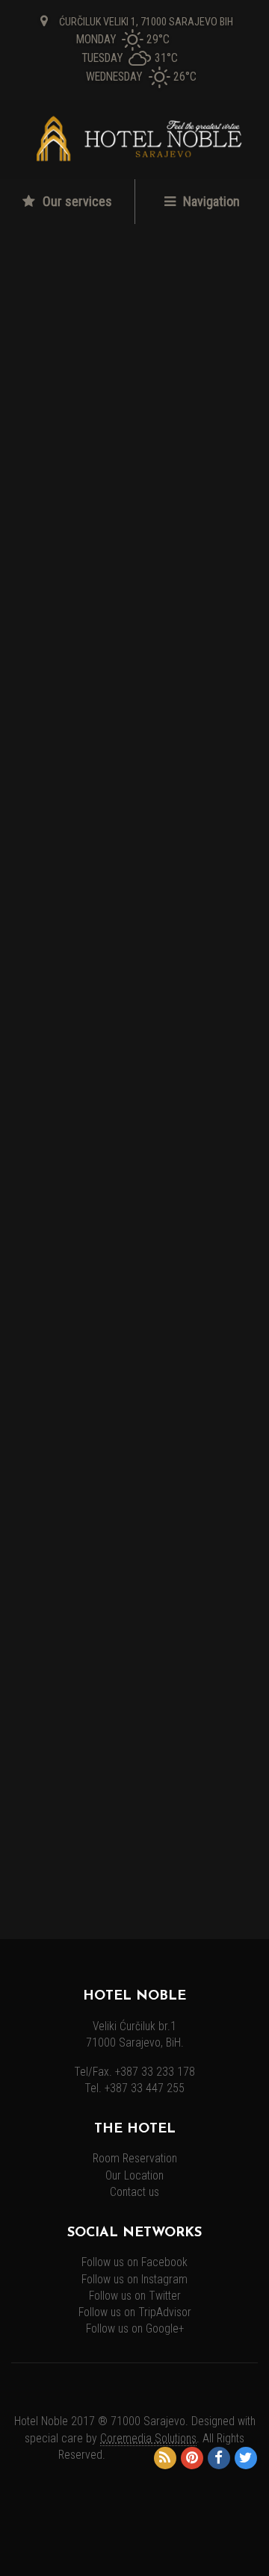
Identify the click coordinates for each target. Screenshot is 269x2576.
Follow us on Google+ (135, 2329)
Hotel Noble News (69, 1799)
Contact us (134, 2192)
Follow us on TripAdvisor (135, 2312)
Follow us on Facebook (134, 2262)
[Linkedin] (120, 1175)
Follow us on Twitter (135, 2296)
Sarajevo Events (64, 1834)
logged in (101, 1267)
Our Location (134, 2176)
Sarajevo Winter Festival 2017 (100, 1669)
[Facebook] (33, 1175)
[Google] (162, 1175)
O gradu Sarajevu (67, 1637)
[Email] (204, 1175)
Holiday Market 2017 (77, 1604)
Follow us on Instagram (134, 2280)
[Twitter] (76, 1175)
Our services (76, 201)
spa (42, 1039)
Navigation (210, 201)
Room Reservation (135, 2159)
